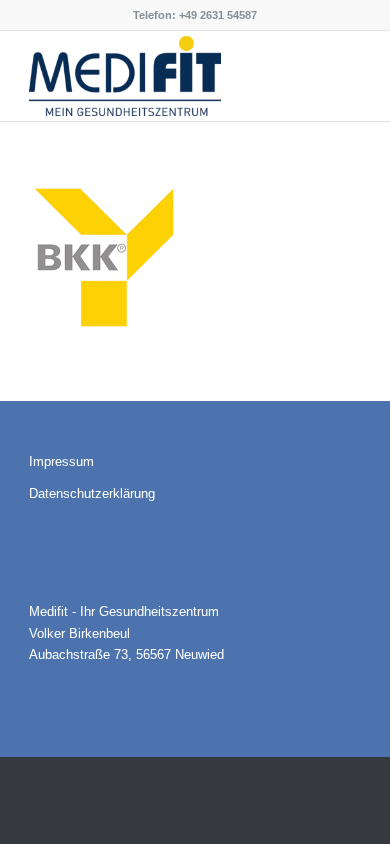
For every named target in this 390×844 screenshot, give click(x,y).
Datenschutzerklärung (92, 493)
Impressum (61, 461)
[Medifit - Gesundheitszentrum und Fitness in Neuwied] (161, 76)
